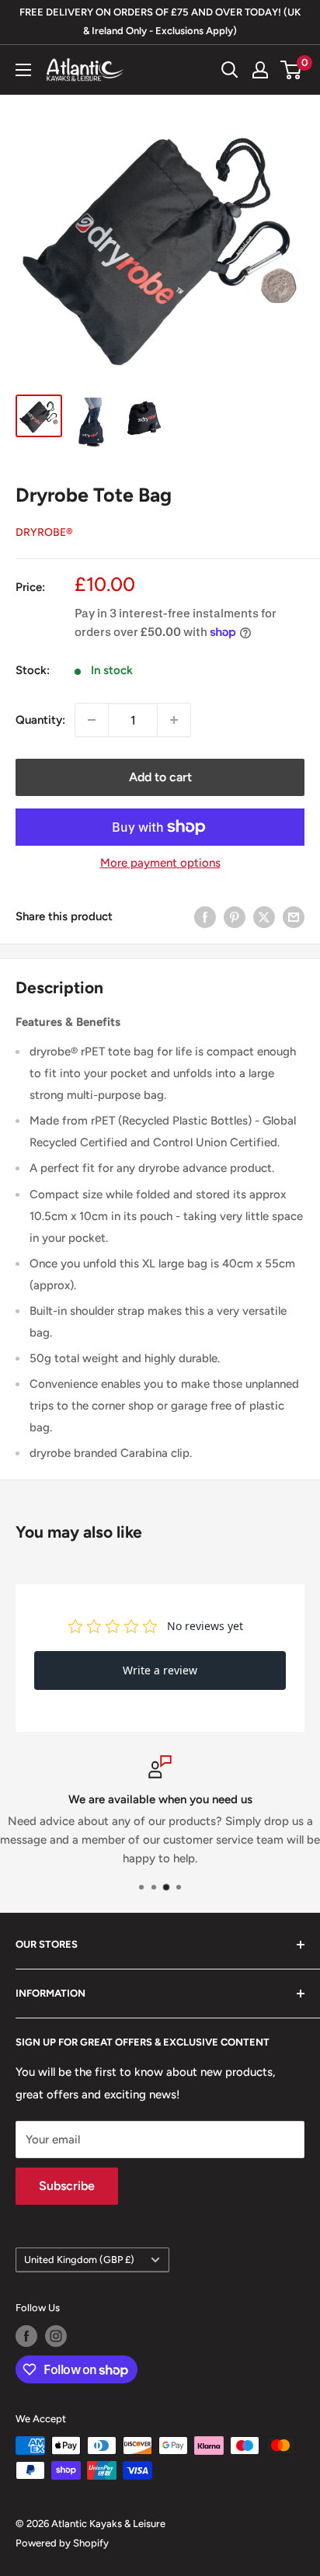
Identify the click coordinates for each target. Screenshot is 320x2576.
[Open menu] (23, 70)
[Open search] (230, 70)
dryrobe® (44, 532)
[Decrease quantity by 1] (92, 720)
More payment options (160, 863)
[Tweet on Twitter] (264, 916)
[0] (292, 70)
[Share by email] (294, 916)
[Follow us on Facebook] (26, 2336)
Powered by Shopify (62, 2543)
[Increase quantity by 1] (174, 720)
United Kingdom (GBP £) (79, 2260)
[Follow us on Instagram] (56, 2336)
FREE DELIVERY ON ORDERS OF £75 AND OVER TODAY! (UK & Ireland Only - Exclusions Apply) (160, 21)
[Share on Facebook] (205, 916)
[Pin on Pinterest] (235, 916)
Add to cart (160, 777)
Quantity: (40, 720)
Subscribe (67, 2186)
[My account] (260, 70)
